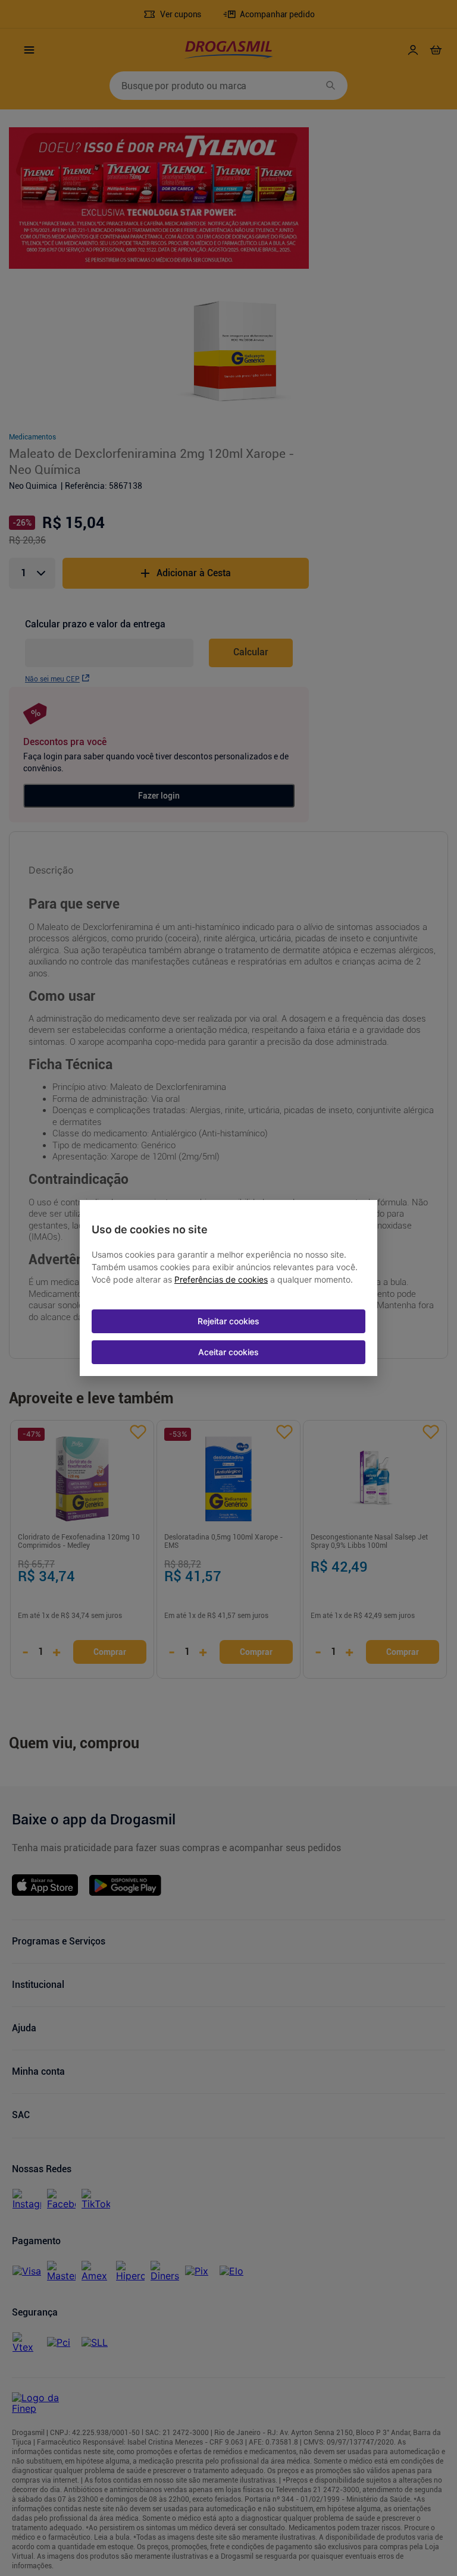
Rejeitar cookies (228, 1321)
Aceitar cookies (228, 1352)
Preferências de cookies (221, 1280)
